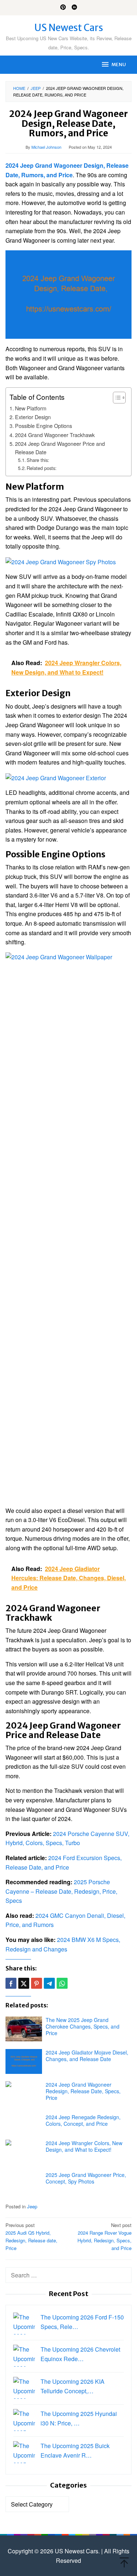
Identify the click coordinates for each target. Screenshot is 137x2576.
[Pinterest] (63, 8)
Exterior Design (33, 417)
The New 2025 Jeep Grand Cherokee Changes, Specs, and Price (83, 2026)
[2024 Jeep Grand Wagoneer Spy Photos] (61, 561)
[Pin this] (37, 1983)
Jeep (32, 2206)
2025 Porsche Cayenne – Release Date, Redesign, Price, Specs (61, 1891)
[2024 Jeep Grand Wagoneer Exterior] (56, 777)
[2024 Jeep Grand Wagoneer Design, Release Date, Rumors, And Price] (68, 294)
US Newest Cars (69, 28)
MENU (119, 65)
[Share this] (11, 1983)
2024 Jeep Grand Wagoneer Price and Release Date (60, 448)
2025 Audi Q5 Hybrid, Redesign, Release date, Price (31, 2236)
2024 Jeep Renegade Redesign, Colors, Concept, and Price (83, 2120)
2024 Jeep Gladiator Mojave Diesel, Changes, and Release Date (87, 2056)
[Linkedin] (74, 8)
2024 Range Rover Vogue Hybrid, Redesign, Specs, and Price (104, 2236)
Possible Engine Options (43, 426)
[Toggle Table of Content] (116, 398)
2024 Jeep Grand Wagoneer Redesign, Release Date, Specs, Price (83, 2091)
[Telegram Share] (49, 1983)
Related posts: (42, 468)
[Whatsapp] (62, 1983)
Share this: (38, 460)
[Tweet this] (24, 1983)
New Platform (31, 408)
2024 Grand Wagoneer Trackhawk (55, 435)
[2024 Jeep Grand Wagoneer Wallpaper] (68, 1226)
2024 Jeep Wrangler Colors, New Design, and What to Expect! (84, 2146)
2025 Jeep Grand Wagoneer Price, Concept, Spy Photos (86, 2178)
